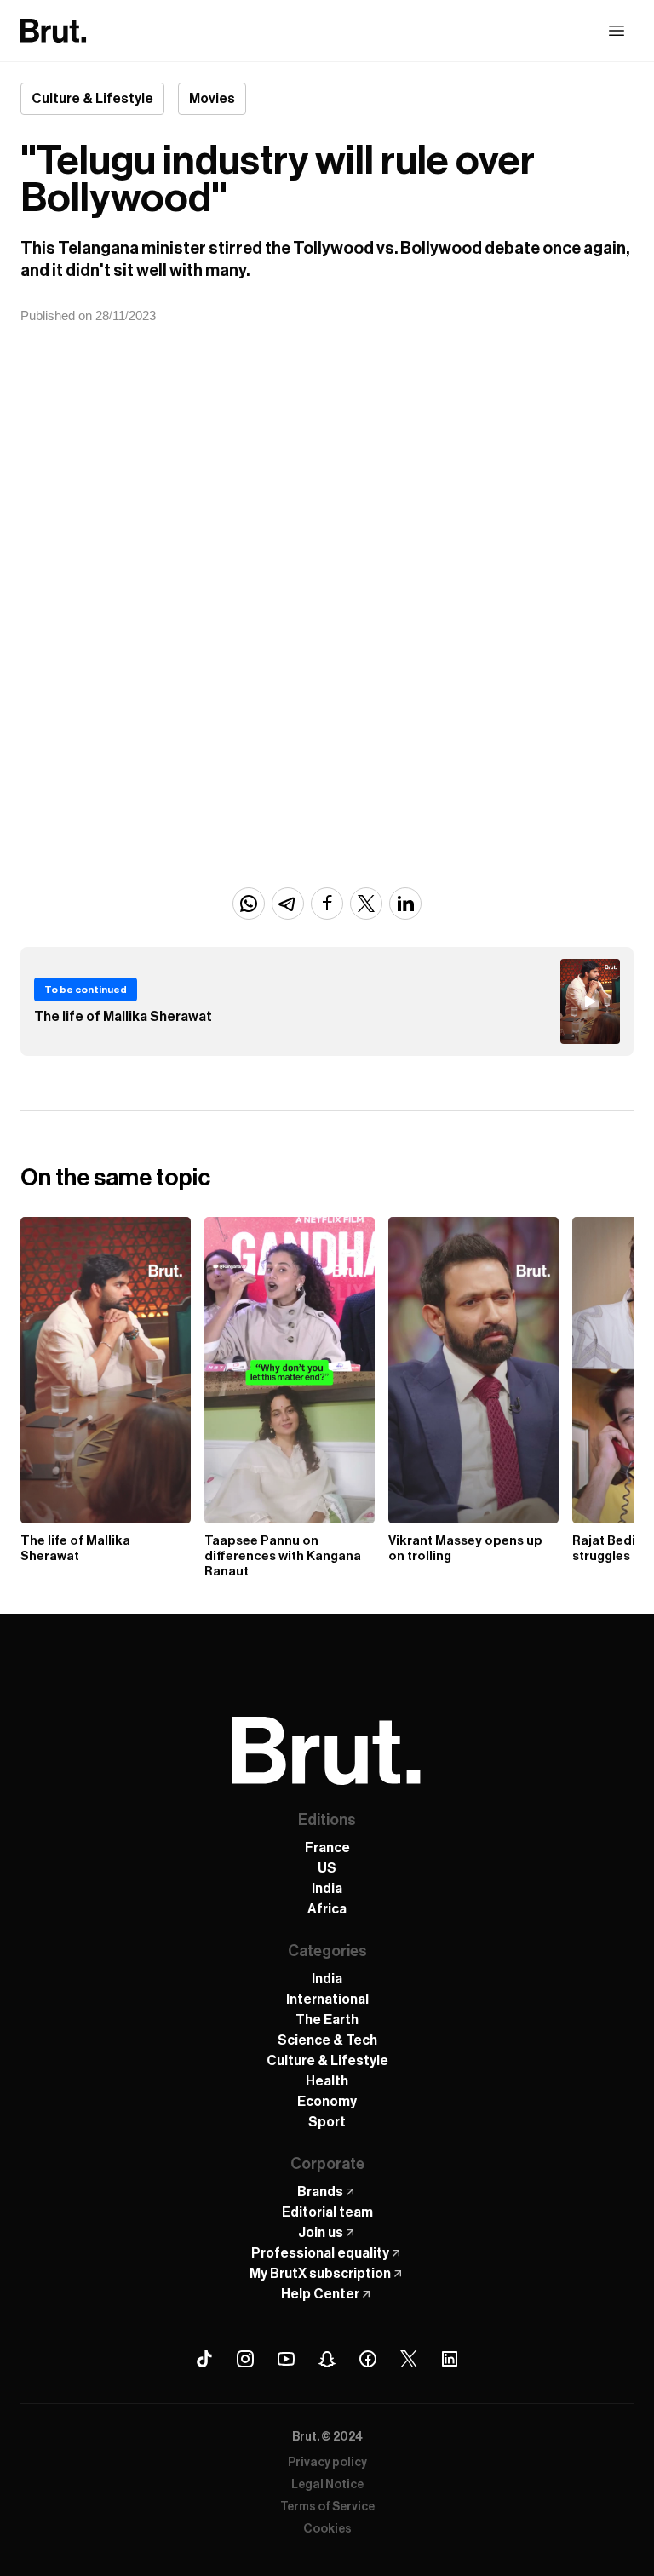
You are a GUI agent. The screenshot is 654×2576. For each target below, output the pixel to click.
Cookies (327, 2529)
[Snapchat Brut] (327, 2359)
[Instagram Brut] (245, 2359)
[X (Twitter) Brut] (409, 2359)
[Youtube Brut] (286, 2359)
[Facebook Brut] (368, 2359)
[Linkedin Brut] (450, 2359)
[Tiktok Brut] (204, 2359)
